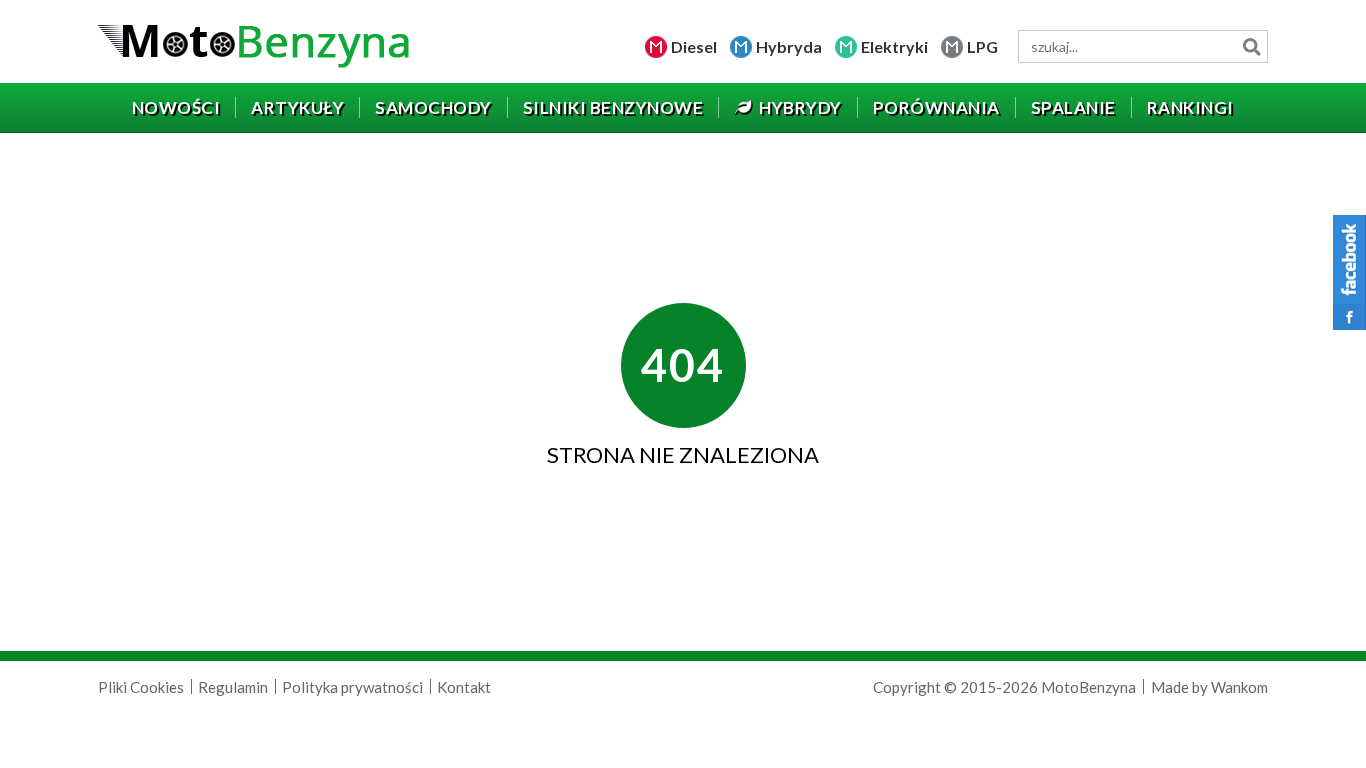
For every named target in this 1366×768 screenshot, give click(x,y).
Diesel (694, 46)
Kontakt (464, 687)
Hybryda (789, 46)
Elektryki (894, 46)
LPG (982, 46)
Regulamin (233, 687)
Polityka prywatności (352, 687)
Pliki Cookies (141, 687)
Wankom (1239, 687)
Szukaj (1251, 46)
